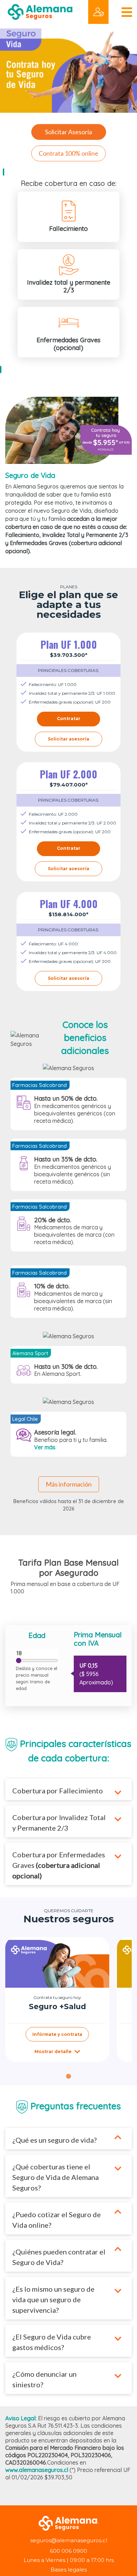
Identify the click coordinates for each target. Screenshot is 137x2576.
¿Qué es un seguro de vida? (54, 2140)
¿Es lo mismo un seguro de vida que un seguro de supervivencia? (53, 2299)
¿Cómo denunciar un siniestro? (44, 2379)
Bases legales (69, 2569)
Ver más (45, 1447)
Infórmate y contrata (57, 2034)
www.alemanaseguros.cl (37, 2470)
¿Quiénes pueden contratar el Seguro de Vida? (59, 2257)
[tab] (68, 2076)
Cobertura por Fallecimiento (58, 1791)
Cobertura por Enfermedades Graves (59, 1865)
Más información (69, 1484)
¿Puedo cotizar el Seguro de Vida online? (57, 2220)
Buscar (19, 28)
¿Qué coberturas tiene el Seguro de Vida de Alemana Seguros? (56, 2177)
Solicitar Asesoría (68, 132)
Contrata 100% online (68, 153)
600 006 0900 (68, 2551)
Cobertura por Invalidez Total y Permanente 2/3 (59, 1823)
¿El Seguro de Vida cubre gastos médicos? (52, 2342)
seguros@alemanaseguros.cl (69, 2540)
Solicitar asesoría (68, 739)
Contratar (69, 719)
